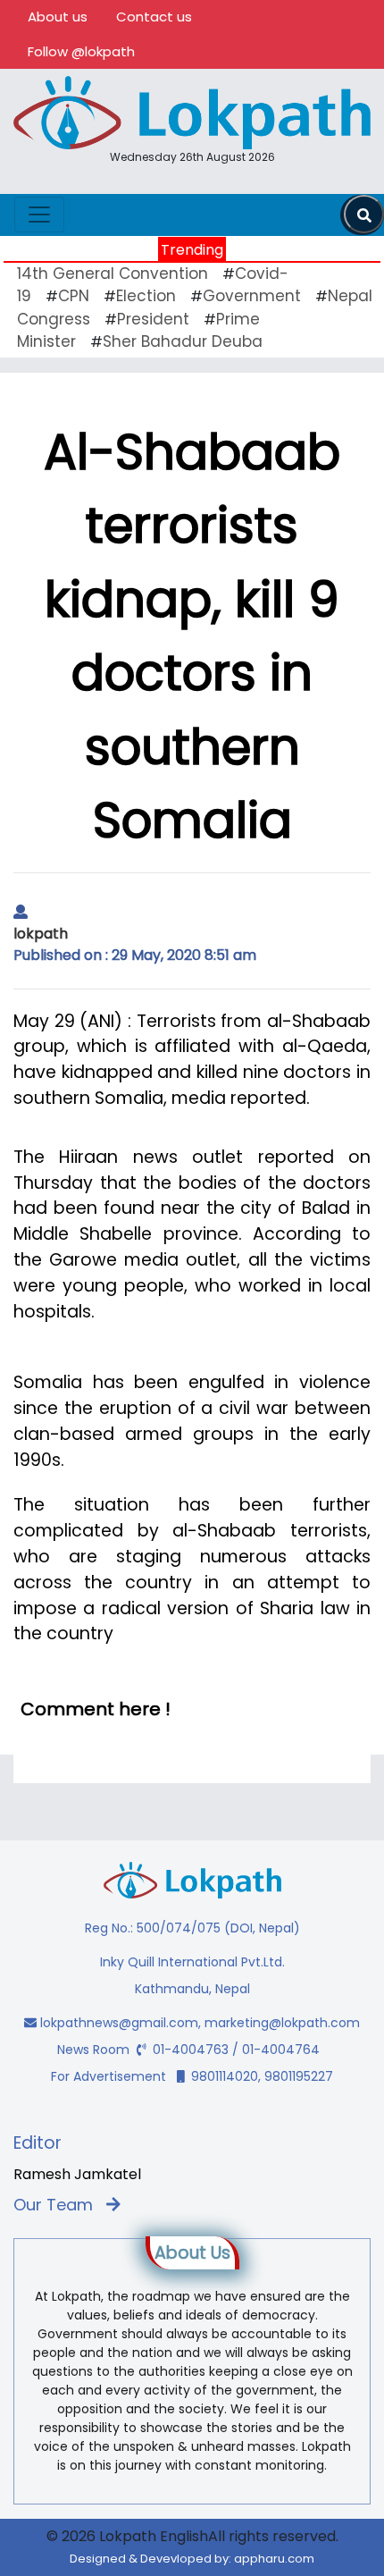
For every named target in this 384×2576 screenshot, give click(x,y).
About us (58, 17)
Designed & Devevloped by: (192, 2559)
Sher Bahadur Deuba (183, 341)
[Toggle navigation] (39, 215)
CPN (74, 296)
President (153, 319)
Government (252, 296)
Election (146, 296)
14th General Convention (113, 274)
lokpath (41, 934)
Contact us (154, 17)
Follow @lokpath (81, 51)
